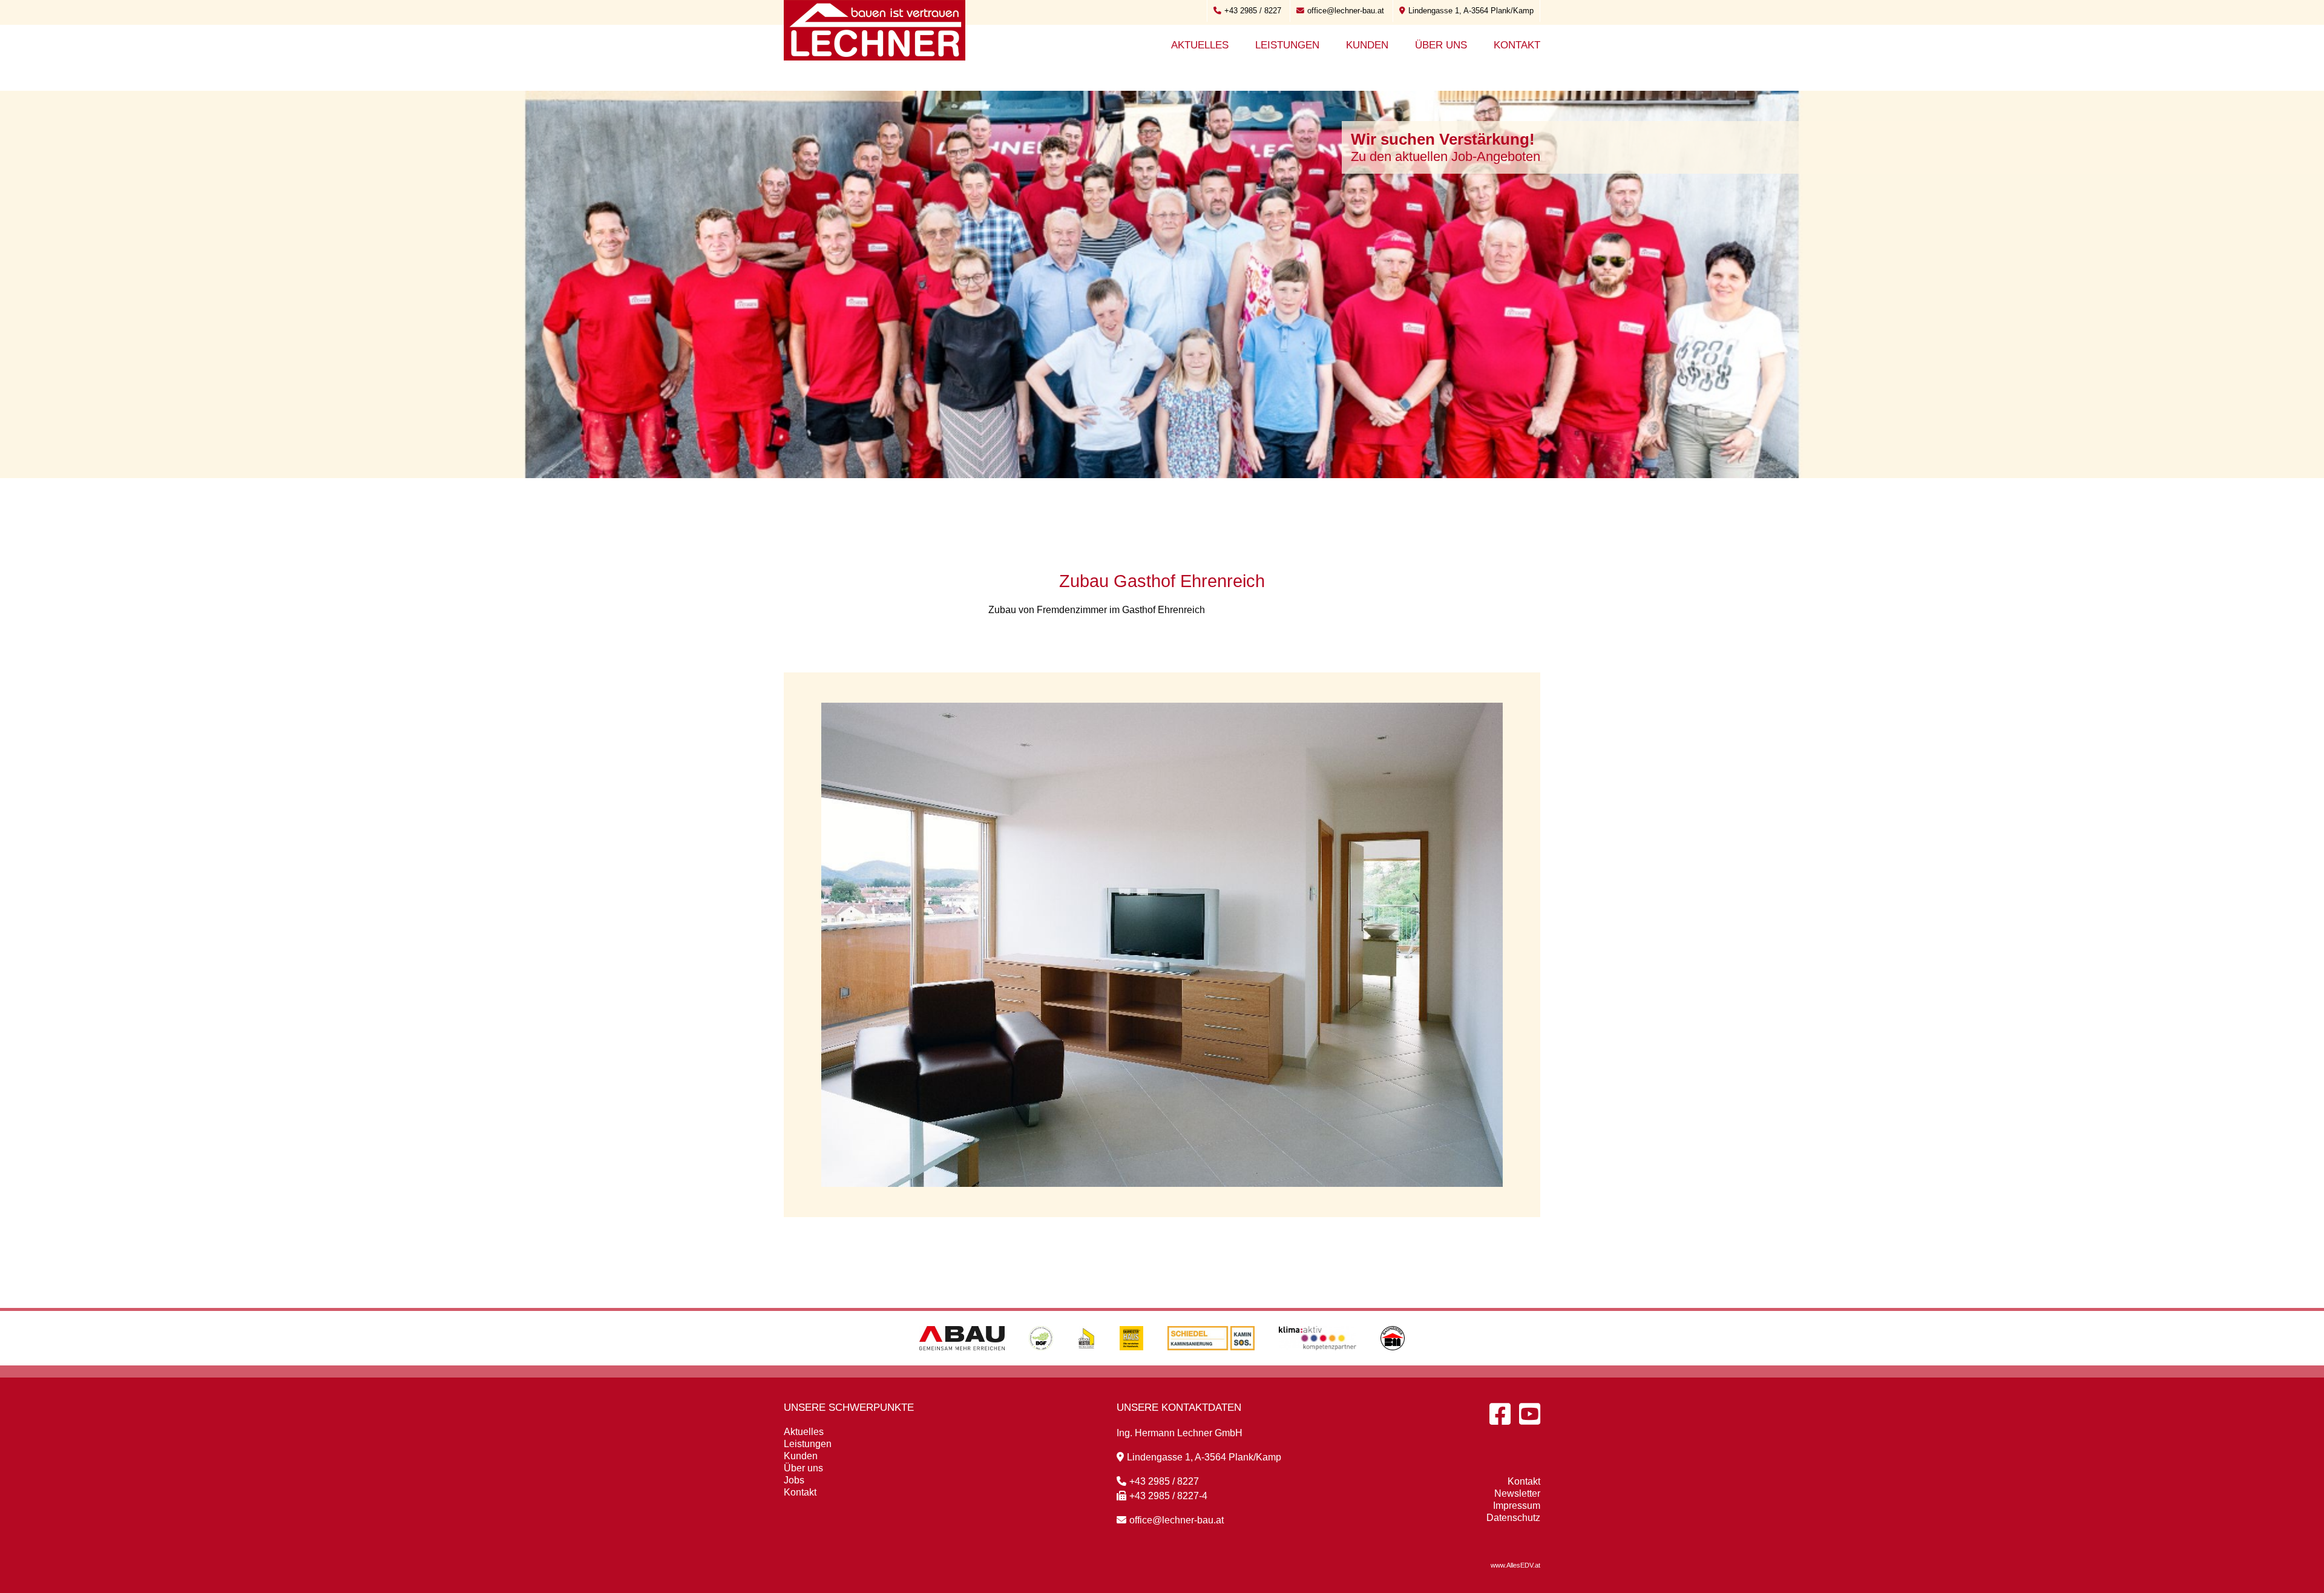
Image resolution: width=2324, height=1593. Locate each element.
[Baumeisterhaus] (1131, 1362)
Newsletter (1517, 1493)
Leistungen (1287, 45)
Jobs (794, 1480)
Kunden (1367, 45)
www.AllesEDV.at (1515, 1565)
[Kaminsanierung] (1211, 1362)
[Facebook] (1500, 1414)
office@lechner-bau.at (1346, 11)
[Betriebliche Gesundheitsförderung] (1041, 1362)
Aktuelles (1200, 45)
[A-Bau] (962, 1362)
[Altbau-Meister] (1086, 1362)
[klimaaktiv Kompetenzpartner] (1318, 1362)
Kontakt (1517, 45)
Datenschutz (1513, 1518)
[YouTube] (1530, 1414)
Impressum (1517, 1506)
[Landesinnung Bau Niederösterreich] (1393, 1362)
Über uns (1441, 45)
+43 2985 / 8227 (1253, 11)
